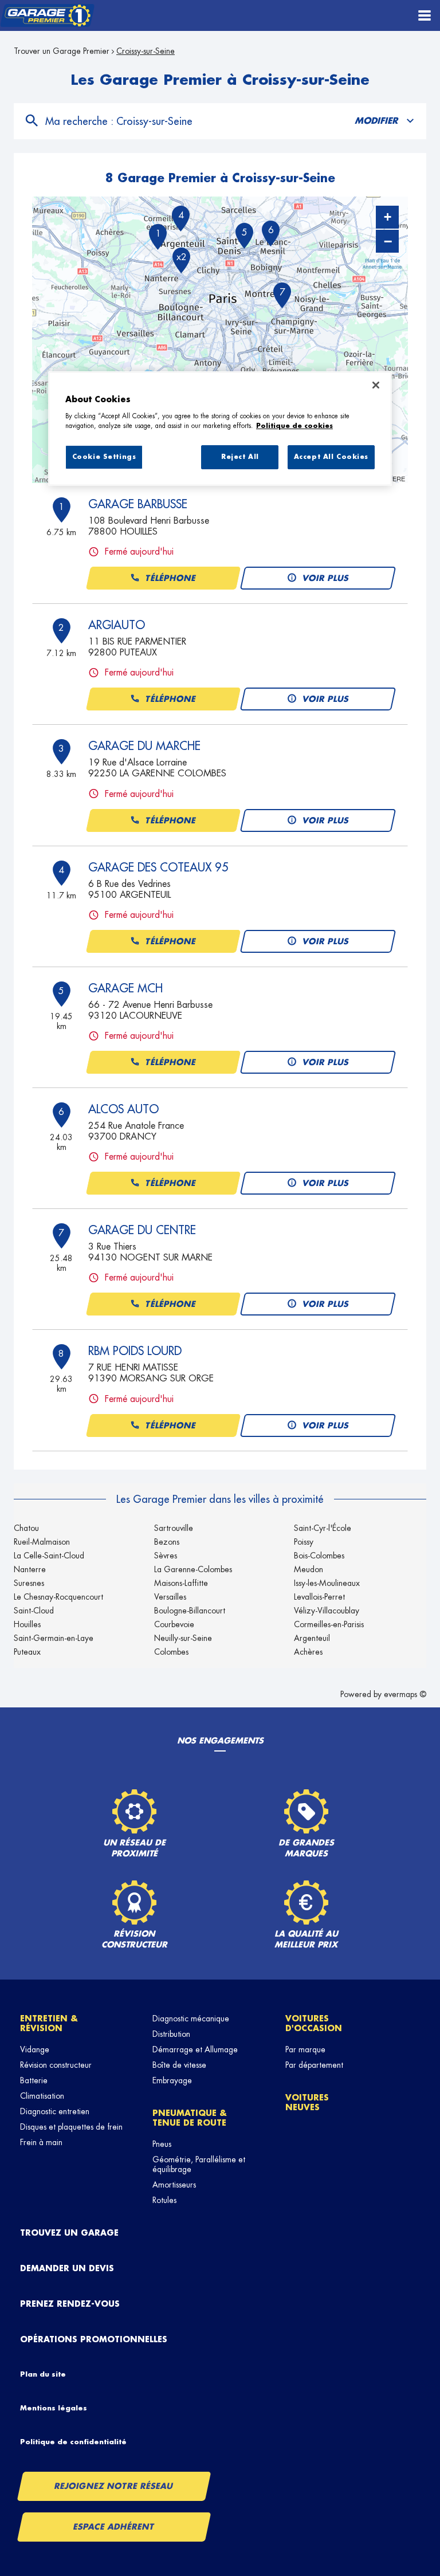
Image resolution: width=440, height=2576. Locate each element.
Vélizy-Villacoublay (327, 1611)
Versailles (170, 1597)
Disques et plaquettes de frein (71, 2127)
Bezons (167, 1542)
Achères (308, 1652)
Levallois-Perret (319, 1597)
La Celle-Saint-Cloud (49, 1556)
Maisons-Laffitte (181, 1583)
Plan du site (43, 2374)
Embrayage (172, 2080)
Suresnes (29, 1583)
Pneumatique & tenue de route (190, 2118)
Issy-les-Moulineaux (327, 1583)
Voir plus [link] (326, 578)
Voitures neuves (307, 2102)
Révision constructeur (56, 2065)
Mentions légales (54, 2408)
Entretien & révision (49, 2023)
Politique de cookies (294, 426)
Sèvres (166, 1556)
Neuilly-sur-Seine (183, 1638)
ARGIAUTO (117, 625)
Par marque (305, 2049)
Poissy (304, 1542)
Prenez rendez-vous (70, 2304)
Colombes (171, 1652)
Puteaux (27, 1652)
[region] (220, 429)
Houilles (27, 1624)
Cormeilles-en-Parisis (329, 1624)
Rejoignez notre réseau (114, 2486)
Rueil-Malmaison (42, 1542)
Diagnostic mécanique (191, 2019)
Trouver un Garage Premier (62, 51)
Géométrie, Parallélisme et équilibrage (199, 2164)
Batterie (34, 2080)
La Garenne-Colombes (193, 1569)
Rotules (164, 2200)
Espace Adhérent (114, 2527)
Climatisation (42, 2096)
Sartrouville (174, 1528)
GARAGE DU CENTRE (142, 1230)
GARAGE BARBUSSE (138, 504)
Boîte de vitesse (179, 2065)
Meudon (309, 1569)
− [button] (388, 241)
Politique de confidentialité (73, 2442)
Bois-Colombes (319, 1556)
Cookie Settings (104, 457)
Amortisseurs (174, 2185)
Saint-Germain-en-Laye (54, 1638)
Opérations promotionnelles (94, 2339)
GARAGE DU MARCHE (144, 746)
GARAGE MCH (125, 988)
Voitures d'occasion (314, 2023)
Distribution (171, 2034)
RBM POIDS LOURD (135, 1351)
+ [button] (388, 217)
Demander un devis (67, 2268)
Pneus (162, 2144)
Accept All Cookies (331, 457)
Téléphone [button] (171, 578)
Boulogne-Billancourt (190, 1611)
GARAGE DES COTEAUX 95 (158, 867)
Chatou (26, 1528)
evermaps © (405, 1694)
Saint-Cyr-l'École (323, 1528)
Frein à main (41, 2142)
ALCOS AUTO (123, 1109)
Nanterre (30, 1569)
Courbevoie (174, 1624)
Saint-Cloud (34, 1611)
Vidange (35, 2049)
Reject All (240, 457)
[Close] (376, 385)
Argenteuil (312, 1638)
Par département (314, 2065)
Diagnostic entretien (55, 2111)
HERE (396, 478)
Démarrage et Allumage (195, 2049)
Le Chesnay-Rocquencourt (58, 1597)
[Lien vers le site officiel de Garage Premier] (47, 16)
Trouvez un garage (69, 2233)
